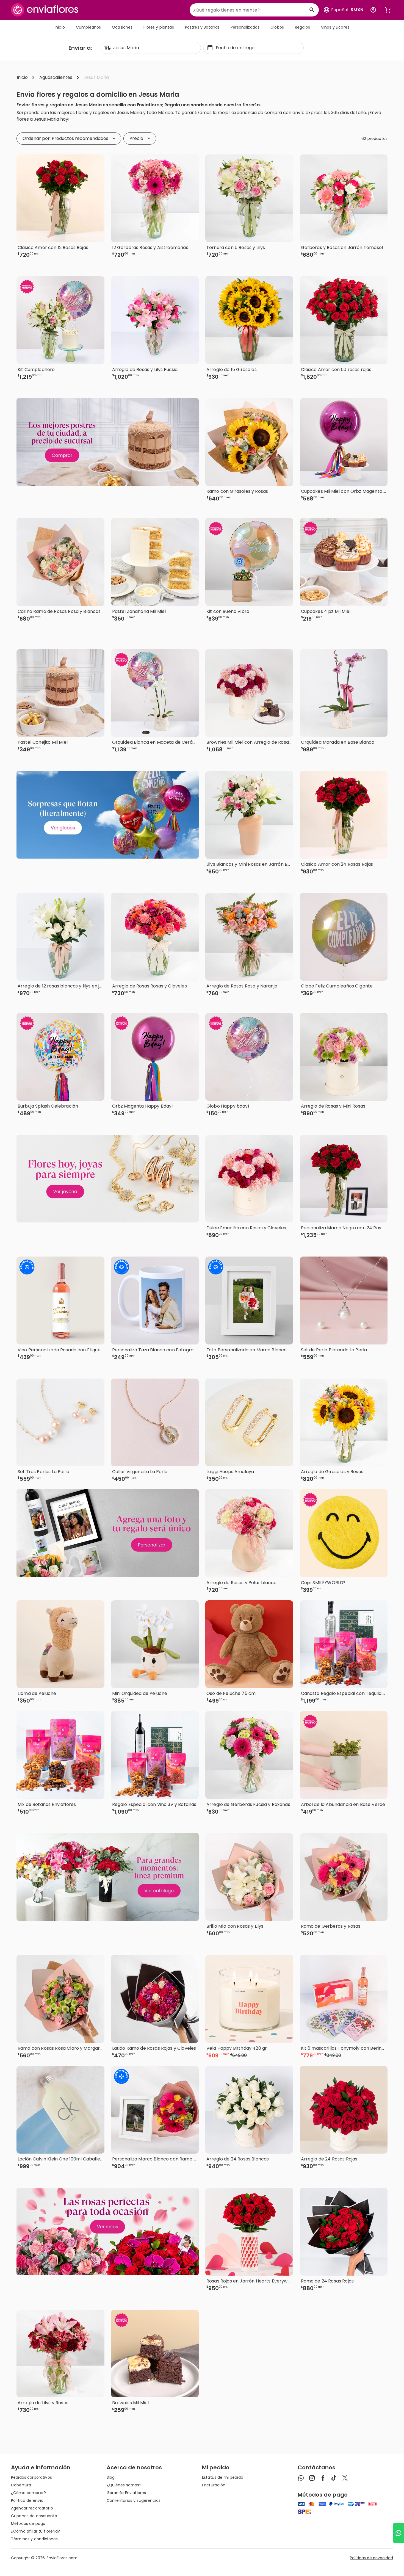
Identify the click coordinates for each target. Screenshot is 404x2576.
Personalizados (245, 27)
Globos (277, 27)
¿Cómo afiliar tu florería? (36, 2531)
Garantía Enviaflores (126, 2493)
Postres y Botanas (202, 27)
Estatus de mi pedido (223, 2477)
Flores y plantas (159, 27)
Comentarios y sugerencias (134, 2500)
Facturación (214, 2485)
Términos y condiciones (34, 2539)
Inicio (60, 27)
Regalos (302, 27)
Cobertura (21, 2485)
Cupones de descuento (34, 2516)
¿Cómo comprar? (28, 2493)
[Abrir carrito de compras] (388, 10)
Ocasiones (122, 27)
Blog (111, 2477)
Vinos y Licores (335, 27)
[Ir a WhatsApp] (398, 2533)
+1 (179, 264)
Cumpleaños (88, 27)
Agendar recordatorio (32, 2508)
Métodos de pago (28, 2524)
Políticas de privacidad (371, 2558)
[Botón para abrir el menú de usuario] (373, 10)
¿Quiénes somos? (124, 2485)
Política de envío (27, 2500)
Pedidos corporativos (31, 2477)
